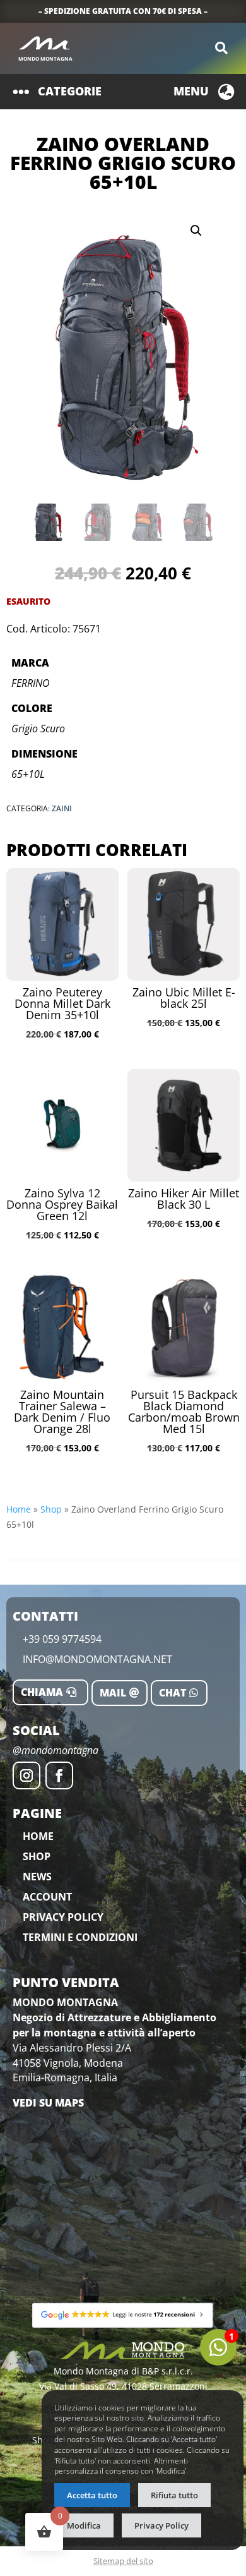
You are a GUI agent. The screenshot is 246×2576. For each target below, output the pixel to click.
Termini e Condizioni (80, 1937)
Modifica (84, 2525)
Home (19, 1509)
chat (173, 1693)
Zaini (62, 808)
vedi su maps (48, 2103)
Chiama (42, 1692)
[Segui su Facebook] (59, 1775)
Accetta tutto (92, 2495)
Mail (113, 1693)
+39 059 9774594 (62, 1639)
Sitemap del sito (123, 2561)
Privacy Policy (63, 1917)
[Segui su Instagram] (26, 1775)
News (37, 1877)
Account (47, 1897)
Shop (51, 1509)
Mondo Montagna (45, 58)
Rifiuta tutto (174, 2495)
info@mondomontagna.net (97, 1659)
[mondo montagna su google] (123, 2315)
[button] (196, 231)
